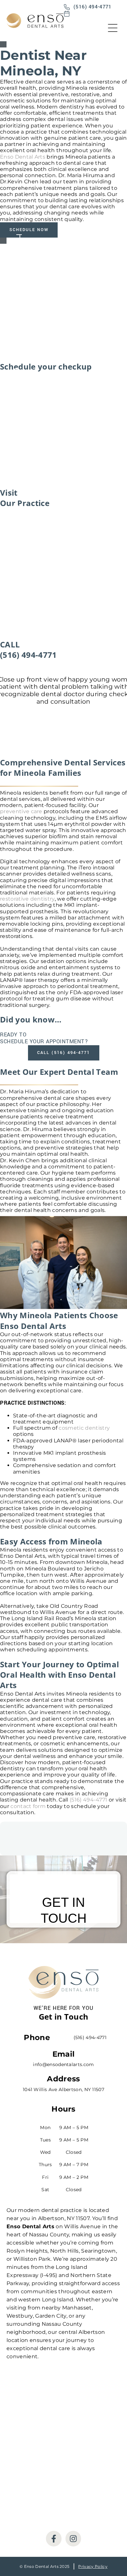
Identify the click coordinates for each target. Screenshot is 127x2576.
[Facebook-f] (54, 2539)
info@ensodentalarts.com (63, 2064)
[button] (113, 29)
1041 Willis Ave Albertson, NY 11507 (63, 2089)
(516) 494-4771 (88, 1800)
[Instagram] (73, 2539)
